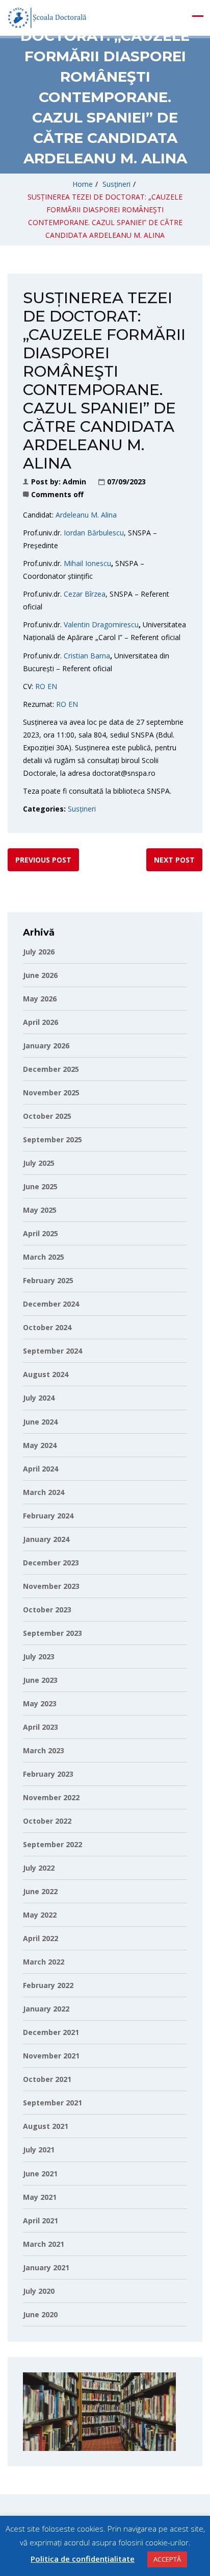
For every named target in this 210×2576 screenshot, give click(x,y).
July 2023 (39, 1657)
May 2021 (40, 2197)
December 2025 (51, 1069)
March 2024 (44, 1492)
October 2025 (47, 1116)
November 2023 (51, 1586)
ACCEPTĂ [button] (167, 2559)
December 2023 (51, 1563)
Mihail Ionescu (87, 563)
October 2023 (47, 1610)
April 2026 (41, 1022)
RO (40, 686)
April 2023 (41, 1727)
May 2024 (40, 1445)
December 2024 (51, 1304)
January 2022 (46, 2009)
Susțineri (116, 184)
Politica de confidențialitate (83, 2559)
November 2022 (51, 1797)
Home (83, 184)
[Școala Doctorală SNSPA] (47, 18)
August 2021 (46, 2126)
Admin (74, 482)
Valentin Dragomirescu (101, 624)
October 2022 (47, 1821)
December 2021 (51, 2032)
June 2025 (40, 1186)
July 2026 (39, 952)
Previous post (43, 860)
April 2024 (41, 1469)
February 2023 (48, 1774)
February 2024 (48, 1516)
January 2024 (46, 1539)
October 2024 (47, 1327)
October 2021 (47, 2079)
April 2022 (41, 1938)
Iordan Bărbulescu (94, 533)
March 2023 (44, 1750)
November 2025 (51, 1093)
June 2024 (40, 1422)
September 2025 (52, 1139)
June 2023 (40, 1680)
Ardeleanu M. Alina (86, 515)
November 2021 (51, 2056)
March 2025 (44, 1257)
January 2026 (46, 1046)
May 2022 (40, 1915)
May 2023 (40, 1703)
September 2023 (52, 1633)
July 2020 (39, 2291)
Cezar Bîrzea (85, 594)
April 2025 (41, 1233)
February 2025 (48, 1280)
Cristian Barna (87, 656)
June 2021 (40, 2174)
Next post (174, 860)
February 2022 (48, 1985)
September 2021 (52, 2103)
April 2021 (41, 2221)
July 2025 (39, 1163)
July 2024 (39, 1398)
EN (52, 686)
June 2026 (40, 975)
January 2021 (46, 2267)
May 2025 (40, 1210)
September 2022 (52, 1844)
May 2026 (40, 999)
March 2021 (44, 2244)
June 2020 (40, 2314)
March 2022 (44, 1962)
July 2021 (39, 2150)
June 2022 (40, 1891)
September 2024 (52, 1351)
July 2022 (39, 1868)
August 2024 (46, 1374)
